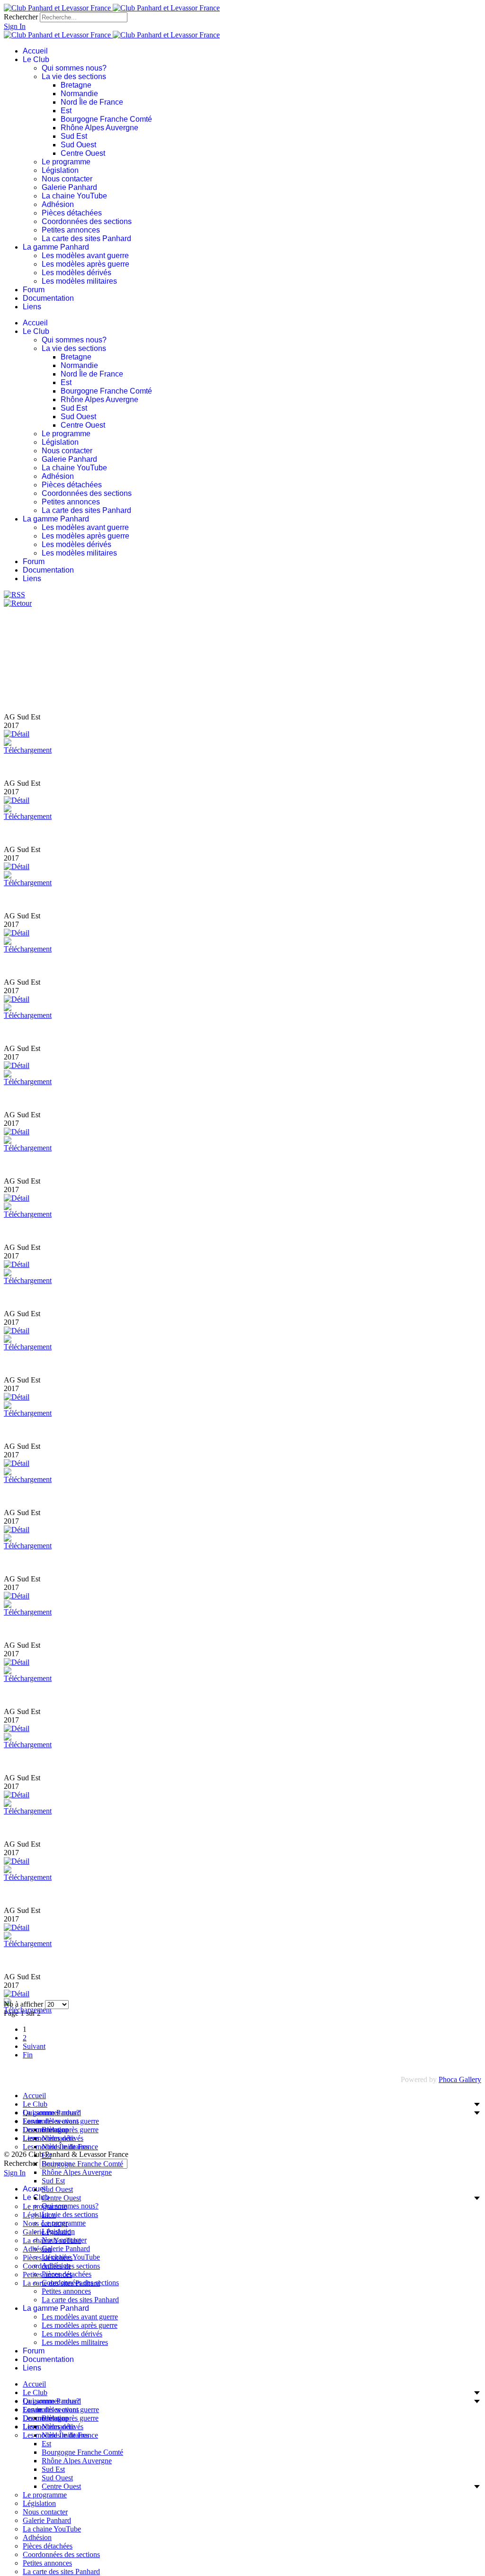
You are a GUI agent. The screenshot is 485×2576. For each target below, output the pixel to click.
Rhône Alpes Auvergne (99, 128)
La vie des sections (74, 76)
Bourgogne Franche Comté (106, 119)
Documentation (48, 298)
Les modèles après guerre (85, 264)
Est (66, 111)
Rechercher (21, 17)
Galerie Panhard (69, 187)
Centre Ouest (83, 153)
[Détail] (17, 734)
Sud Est (74, 136)
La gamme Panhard (56, 247)
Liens (32, 307)
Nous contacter (67, 179)
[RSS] (14, 595)
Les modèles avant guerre (85, 256)
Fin (28, 2055)
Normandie (79, 94)
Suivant (34, 2046)
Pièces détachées (72, 213)
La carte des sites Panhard (86, 238)
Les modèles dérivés (76, 273)
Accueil (35, 51)
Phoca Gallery (460, 2079)
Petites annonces (71, 230)
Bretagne (76, 85)
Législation (60, 170)
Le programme (66, 162)
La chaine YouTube (74, 196)
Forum (34, 290)
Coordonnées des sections (87, 221)
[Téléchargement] (28, 750)
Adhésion (58, 204)
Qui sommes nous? (74, 68)
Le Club (36, 59)
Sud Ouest (78, 145)
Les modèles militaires (79, 281)
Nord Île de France (92, 102)
